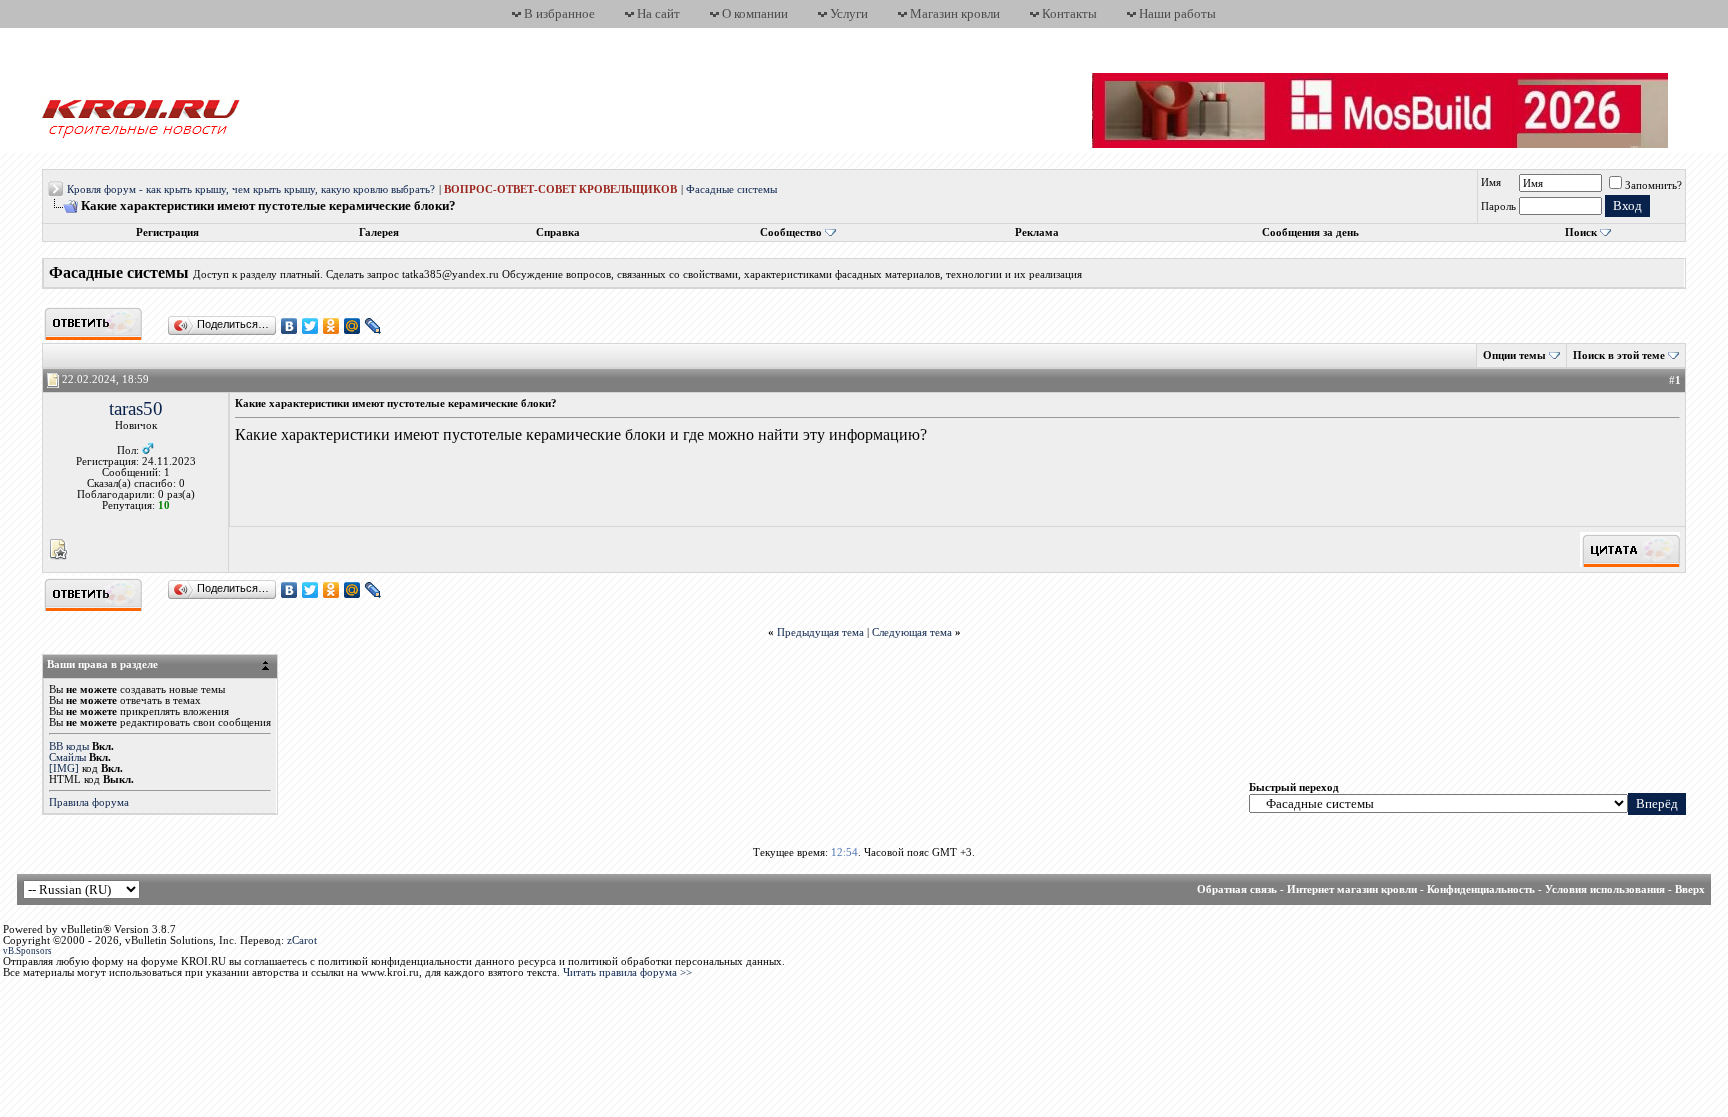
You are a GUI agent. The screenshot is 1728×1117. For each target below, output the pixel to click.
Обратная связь (1237, 889)
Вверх (1690, 889)
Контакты (1069, 13)
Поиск (1581, 232)
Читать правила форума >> (627, 972)
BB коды (69, 746)
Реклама (1037, 232)
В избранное (559, 13)
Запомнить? (1653, 185)
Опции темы (1514, 355)
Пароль (1498, 206)
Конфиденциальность (1481, 889)
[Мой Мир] (352, 326)
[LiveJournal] (373, 326)
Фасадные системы (731, 189)
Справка (558, 232)
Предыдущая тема (820, 632)
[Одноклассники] (331, 326)
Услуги (849, 13)
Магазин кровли (955, 13)
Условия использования (1605, 889)
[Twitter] (310, 326)
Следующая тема (912, 632)
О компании (755, 13)
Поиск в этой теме (1619, 355)
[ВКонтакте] (289, 326)
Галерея (379, 232)
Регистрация (167, 232)
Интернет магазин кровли (1352, 889)
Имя (1491, 182)
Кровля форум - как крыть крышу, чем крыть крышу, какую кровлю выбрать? (251, 189)
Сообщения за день (1310, 232)
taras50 (136, 408)
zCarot (302, 940)
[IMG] (64, 768)
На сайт (658, 13)
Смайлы (67, 757)
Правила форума (89, 802)
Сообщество (791, 232)
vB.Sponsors (27, 951)
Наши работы (1177, 13)
